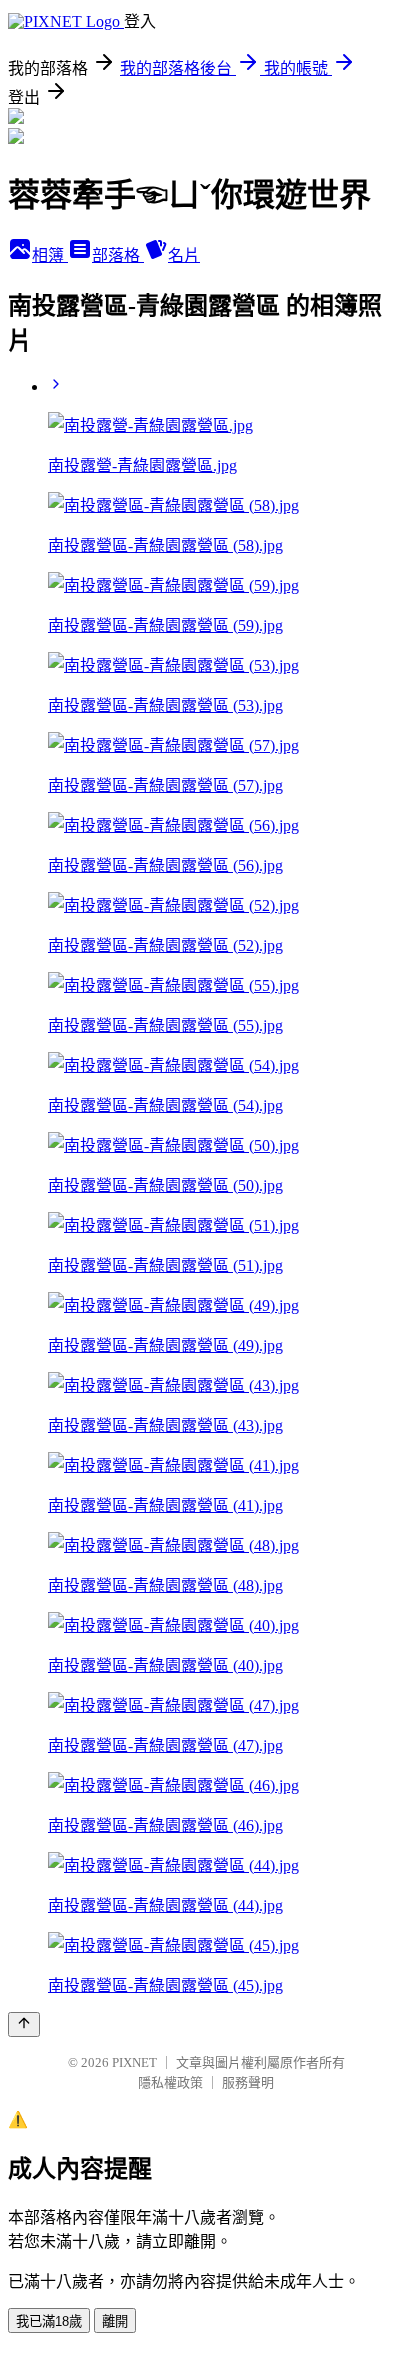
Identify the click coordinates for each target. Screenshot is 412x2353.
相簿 (50, 255)
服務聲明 (248, 2082)
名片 (184, 255)
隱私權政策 (170, 2082)
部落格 (118, 255)
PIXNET (134, 2062)
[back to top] (24, 2024)
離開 (115, 2321)
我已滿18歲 (49, 2321)
